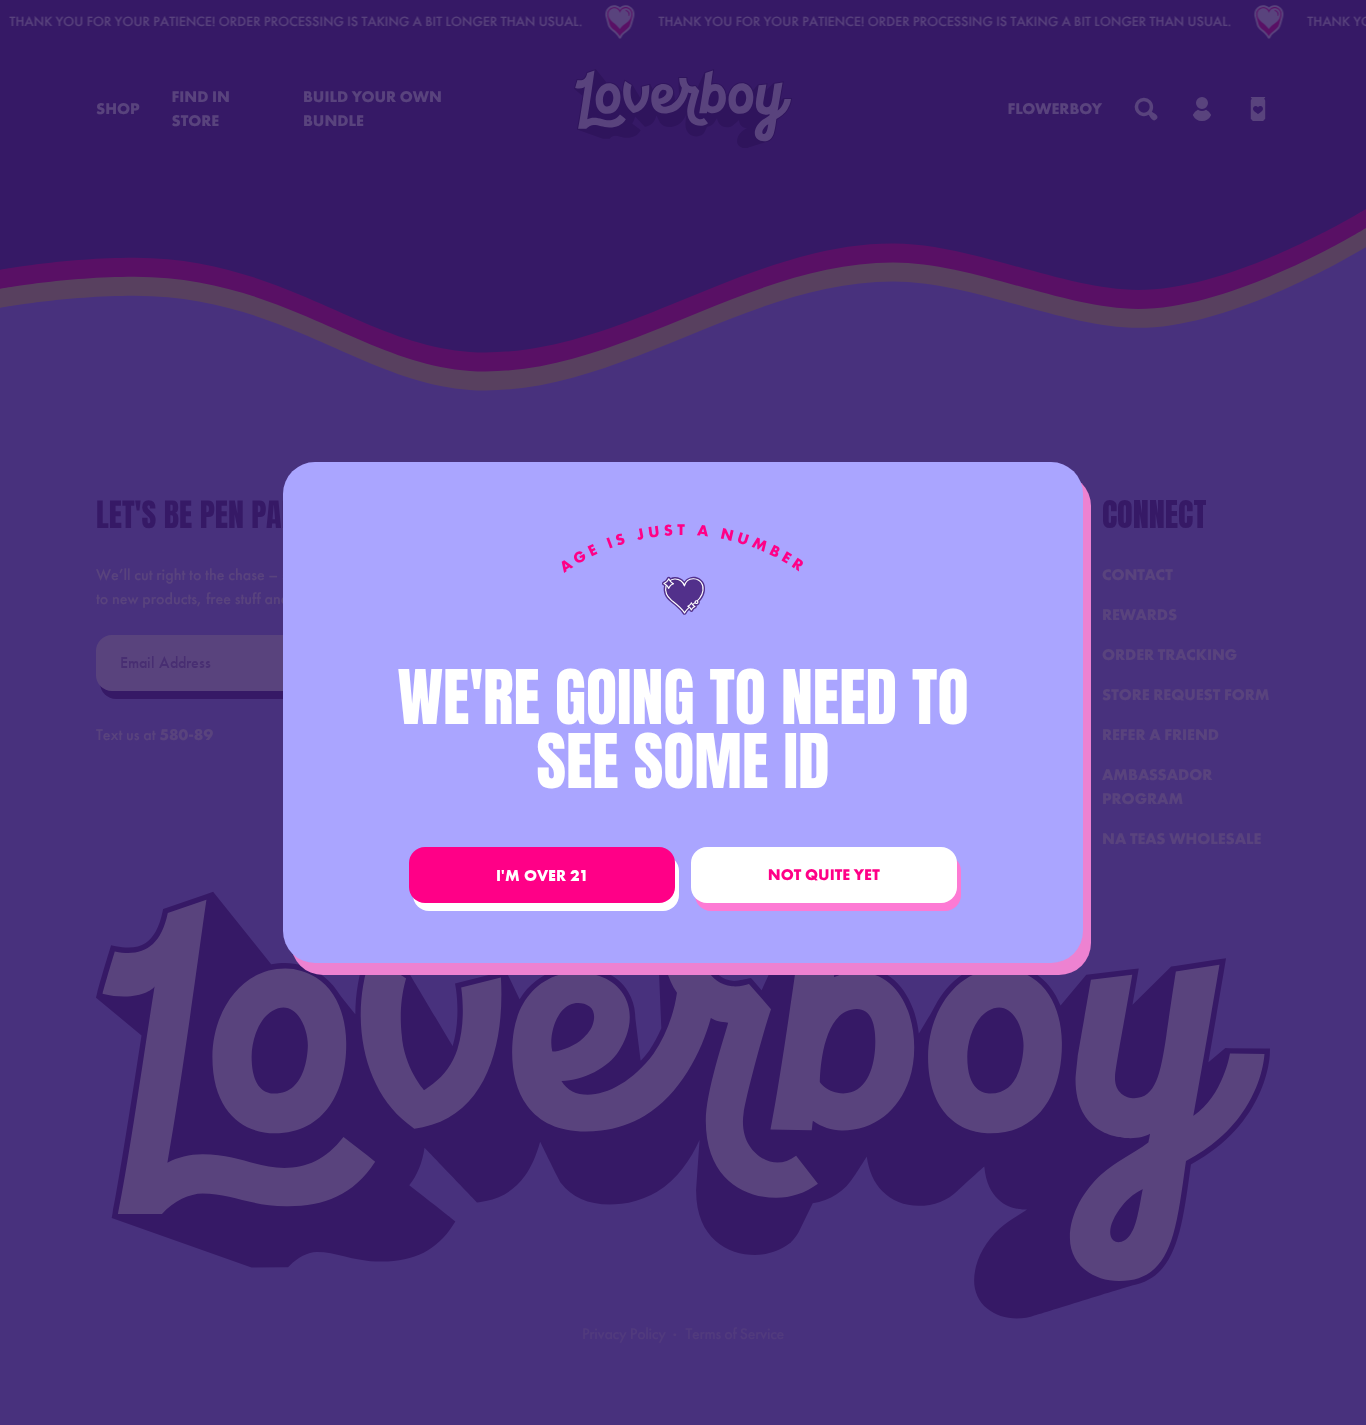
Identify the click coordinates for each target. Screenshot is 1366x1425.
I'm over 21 (542, 875)
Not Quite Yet (824, 875)
